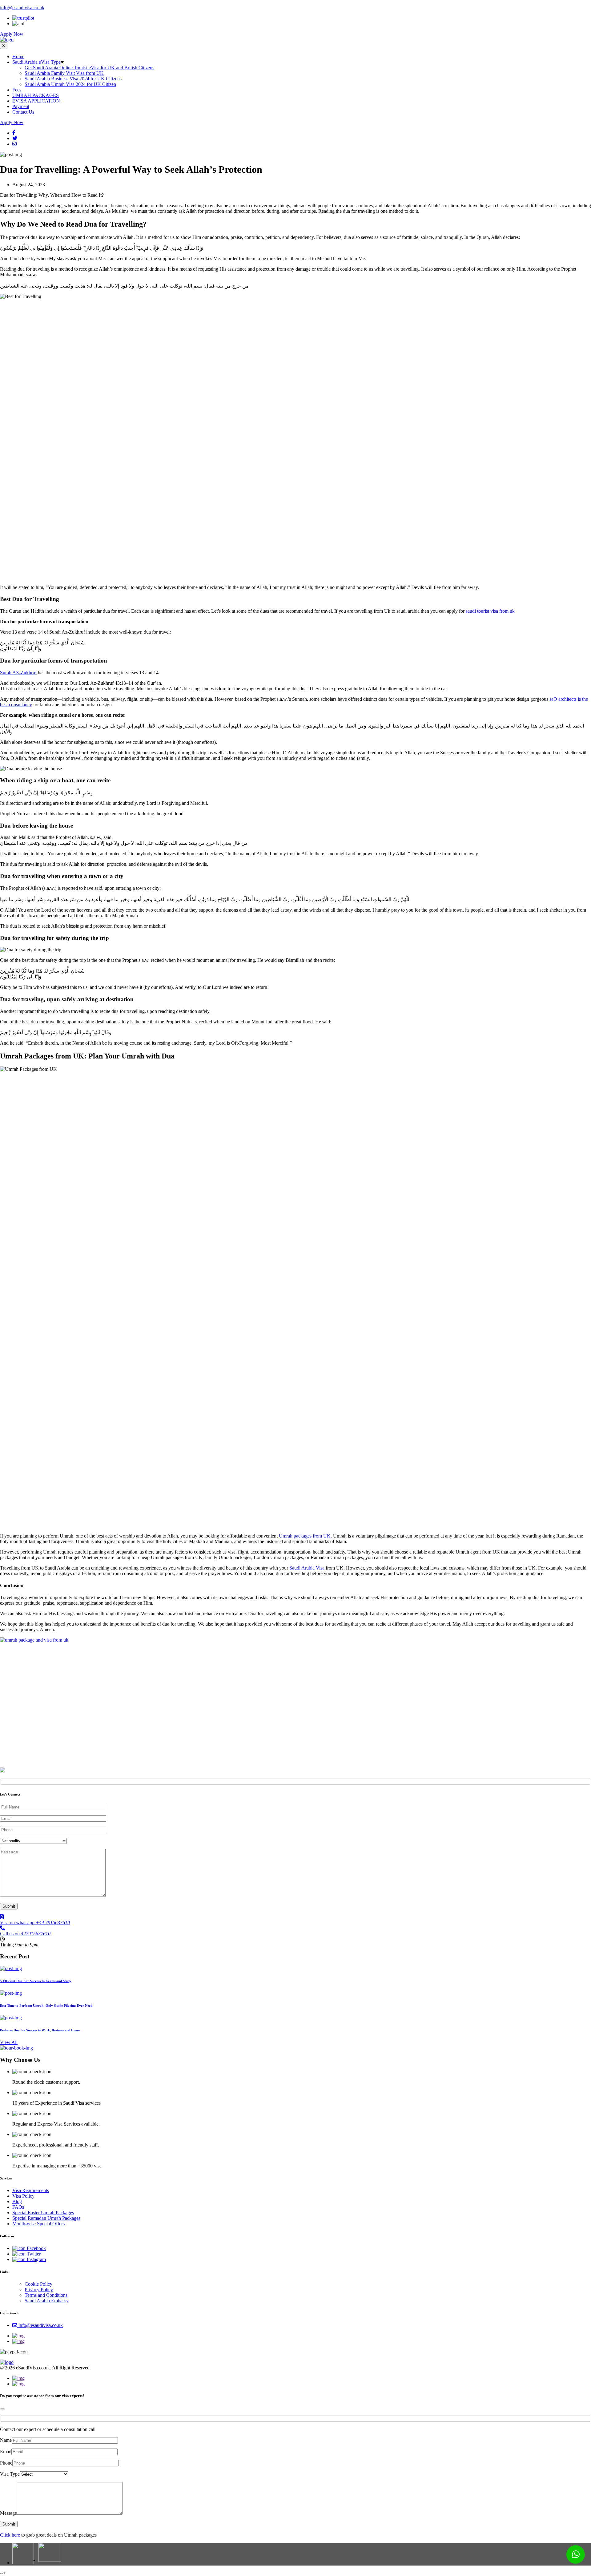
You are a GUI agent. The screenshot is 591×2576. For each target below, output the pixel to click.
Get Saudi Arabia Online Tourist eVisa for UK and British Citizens (89, 68)
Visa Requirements (31, 2190)
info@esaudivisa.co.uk (22, 8)
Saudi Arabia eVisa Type (36, 62)
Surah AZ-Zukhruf (18, 673)
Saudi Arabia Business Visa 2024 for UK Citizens (73, 79)
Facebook (36, 2248)
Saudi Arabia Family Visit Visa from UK (64, 73)
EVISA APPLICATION (36, 101)
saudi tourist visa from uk (490, 611)
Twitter (33, 2254)
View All (9, 2042)
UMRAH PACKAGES (36, 95)
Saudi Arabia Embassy (47, 2301)
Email (6, 2451)
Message (8, 2513)
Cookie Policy (38, 2284)
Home (18, 56)
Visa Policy (23, 2196)
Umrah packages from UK (305, 1536)
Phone (6, 2463)
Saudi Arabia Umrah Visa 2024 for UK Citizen (70, 84)
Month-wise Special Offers (38, 2224)
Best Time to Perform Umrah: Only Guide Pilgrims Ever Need (46, 2006)
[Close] (2, 2409)
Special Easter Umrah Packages (43, 2213)
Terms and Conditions (46, 2295)
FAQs (18, 2207)
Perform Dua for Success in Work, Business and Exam (40, 2030)
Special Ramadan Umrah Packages (46, 2218)
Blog (17, 2201)
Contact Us (23, 112)
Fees (17, 90)
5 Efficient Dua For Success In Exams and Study (36, 1981)
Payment (21, 106)
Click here (10, 2535)
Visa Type (10, 2474)
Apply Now (12, 34)
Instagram (36, 2259)
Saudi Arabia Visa (307, 1568)
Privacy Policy (39, 2290)
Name (6, 2440)
